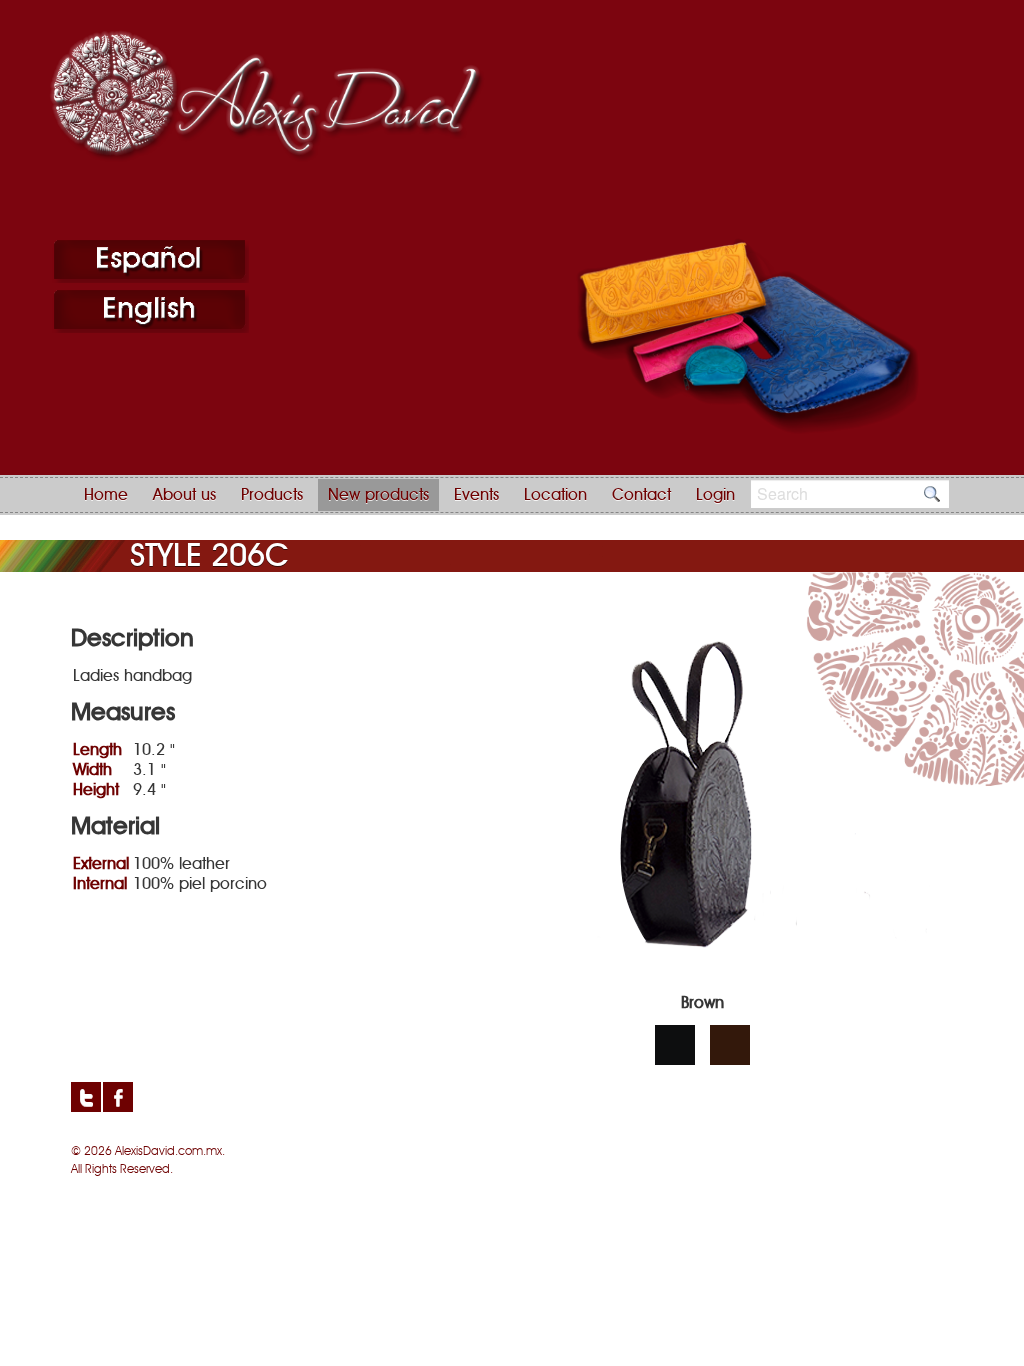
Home (106, 495)
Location (555, 495)
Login (715, 495)
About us (184, 495)
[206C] (702, 987)
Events (476, 495)
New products (378, 495)
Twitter (86, 1097)
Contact (641, 495)
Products (272, 495)
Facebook (118, 1097)
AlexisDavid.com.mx (168, 1151)
